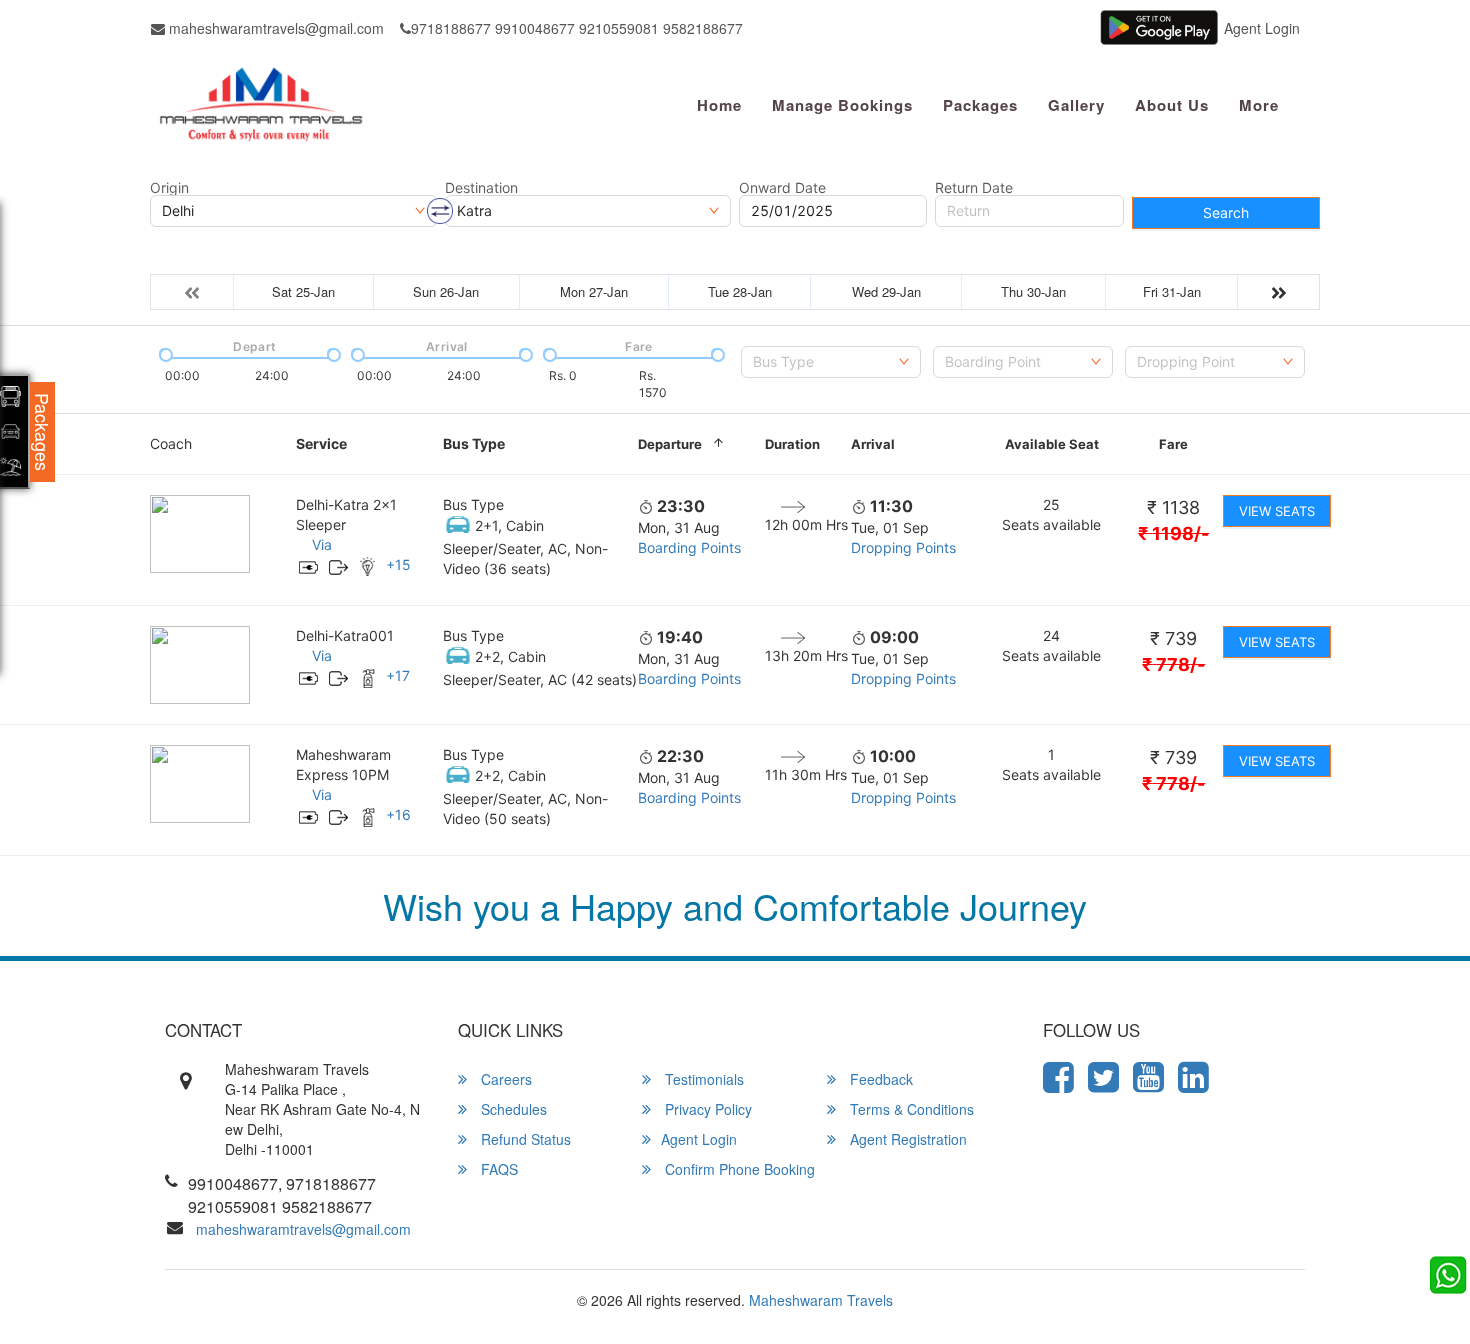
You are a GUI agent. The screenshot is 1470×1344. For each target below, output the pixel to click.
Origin (169, 188)
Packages (980, 105)
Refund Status (524, 1139)
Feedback (879, 1079)
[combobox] (831, 362)
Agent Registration (906, 1139)
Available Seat (1052, 444)
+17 (398, 675)
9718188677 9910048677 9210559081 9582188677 (577, 28)
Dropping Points (903, 547)
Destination (481, 188)
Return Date (974, 188)
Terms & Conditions (910, 1109)
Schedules (512, 1109)
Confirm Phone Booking (738, 1169)
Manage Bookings (842, 105)
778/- (1173, 664)
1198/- (1173, 533)
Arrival (873, 444)
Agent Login (1262, 28)
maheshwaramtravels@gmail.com (274, 28)
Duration (792, 444)
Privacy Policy (706, 1109)
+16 (398, 814)
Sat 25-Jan (303, 291)
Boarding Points (689, 547)
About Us (1172, 105)
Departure (670, 444)
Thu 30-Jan (1033, 291)
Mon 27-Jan (594, 291)
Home (719, 105)
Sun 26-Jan (446, 291)
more (1259, 105)
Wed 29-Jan (886, 291)
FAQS (497, 1169)
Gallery (1076, 105)
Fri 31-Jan (1172, 291)
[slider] (164, 353)
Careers (504, 1079)
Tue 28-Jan (740, 291)
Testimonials (702, 1079)
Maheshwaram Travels (821, 1300)
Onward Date (782, 188)
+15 (398, 564)
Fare (1173, 444)
